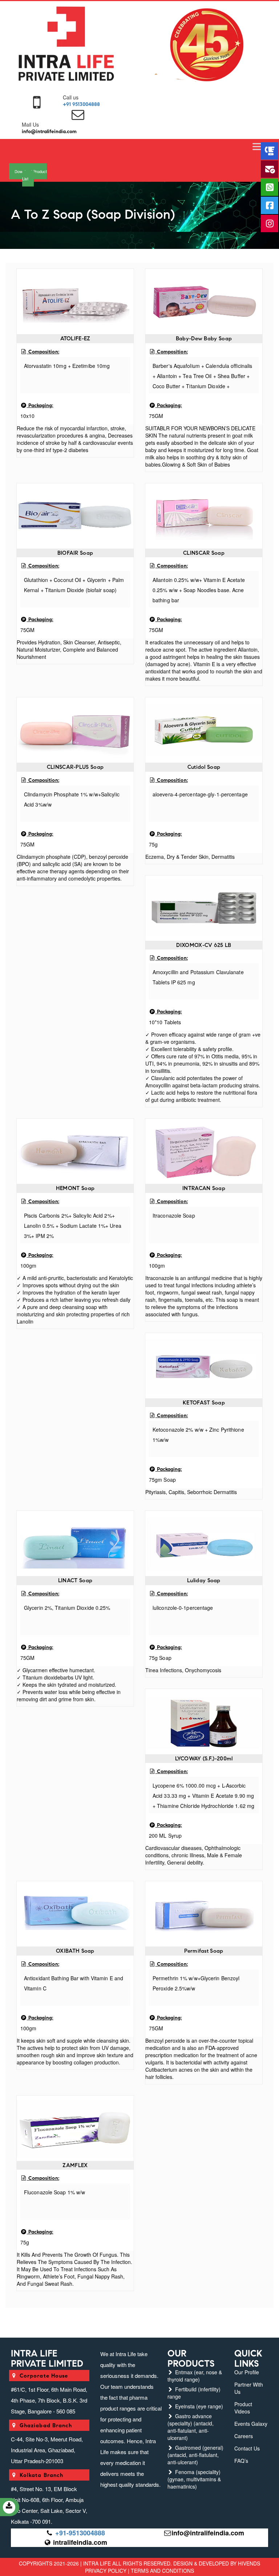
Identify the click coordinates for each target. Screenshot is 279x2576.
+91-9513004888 (80, 2533)
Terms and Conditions (162, 2571)
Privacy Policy (106, 2571)
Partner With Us (249, 2388)
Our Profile (247, 2372)
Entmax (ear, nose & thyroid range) (195, 2376)
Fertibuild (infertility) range (194, 2393)
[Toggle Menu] (258, 147)
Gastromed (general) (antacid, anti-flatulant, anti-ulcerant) (196, 2455)
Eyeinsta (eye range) (198, 2406)
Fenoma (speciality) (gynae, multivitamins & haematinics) (194, 2479)
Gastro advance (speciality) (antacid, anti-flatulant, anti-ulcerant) (191, 2427)
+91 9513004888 (81, 104)
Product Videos (243, 2408)
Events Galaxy (251, 2424)
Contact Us (247, 2448)
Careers (244, 2436)
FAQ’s (241, 2461)
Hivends (249, 2563)
